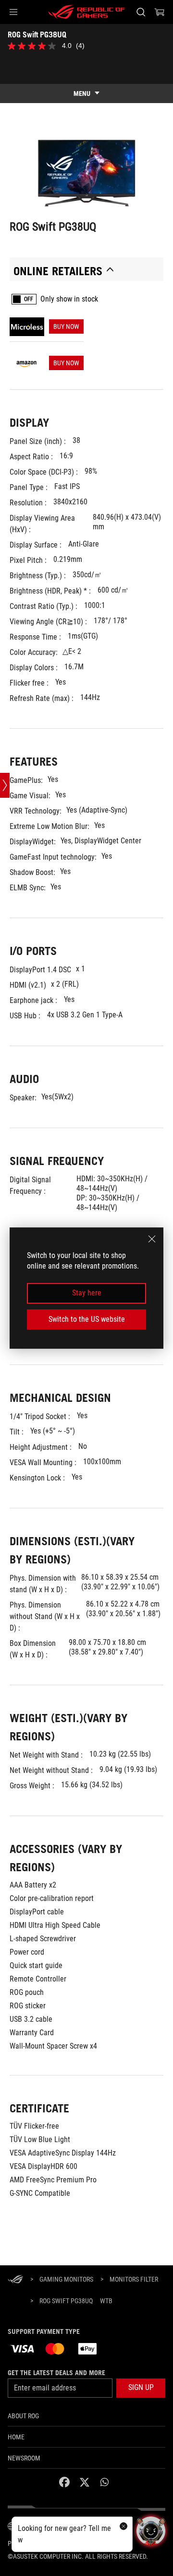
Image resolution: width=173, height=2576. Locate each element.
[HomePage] (15, 2280)
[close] (152, 1239)
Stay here (87, 1293)
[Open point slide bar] (5, 785)
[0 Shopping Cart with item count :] (160, 12)
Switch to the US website (87, 1319)
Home (16, 2437)
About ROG (23, 2416)
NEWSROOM (24, 2458)
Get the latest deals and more (56, 2373)
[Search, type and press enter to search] (141, 12)
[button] (13, 12)
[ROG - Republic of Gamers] (86, 12)
